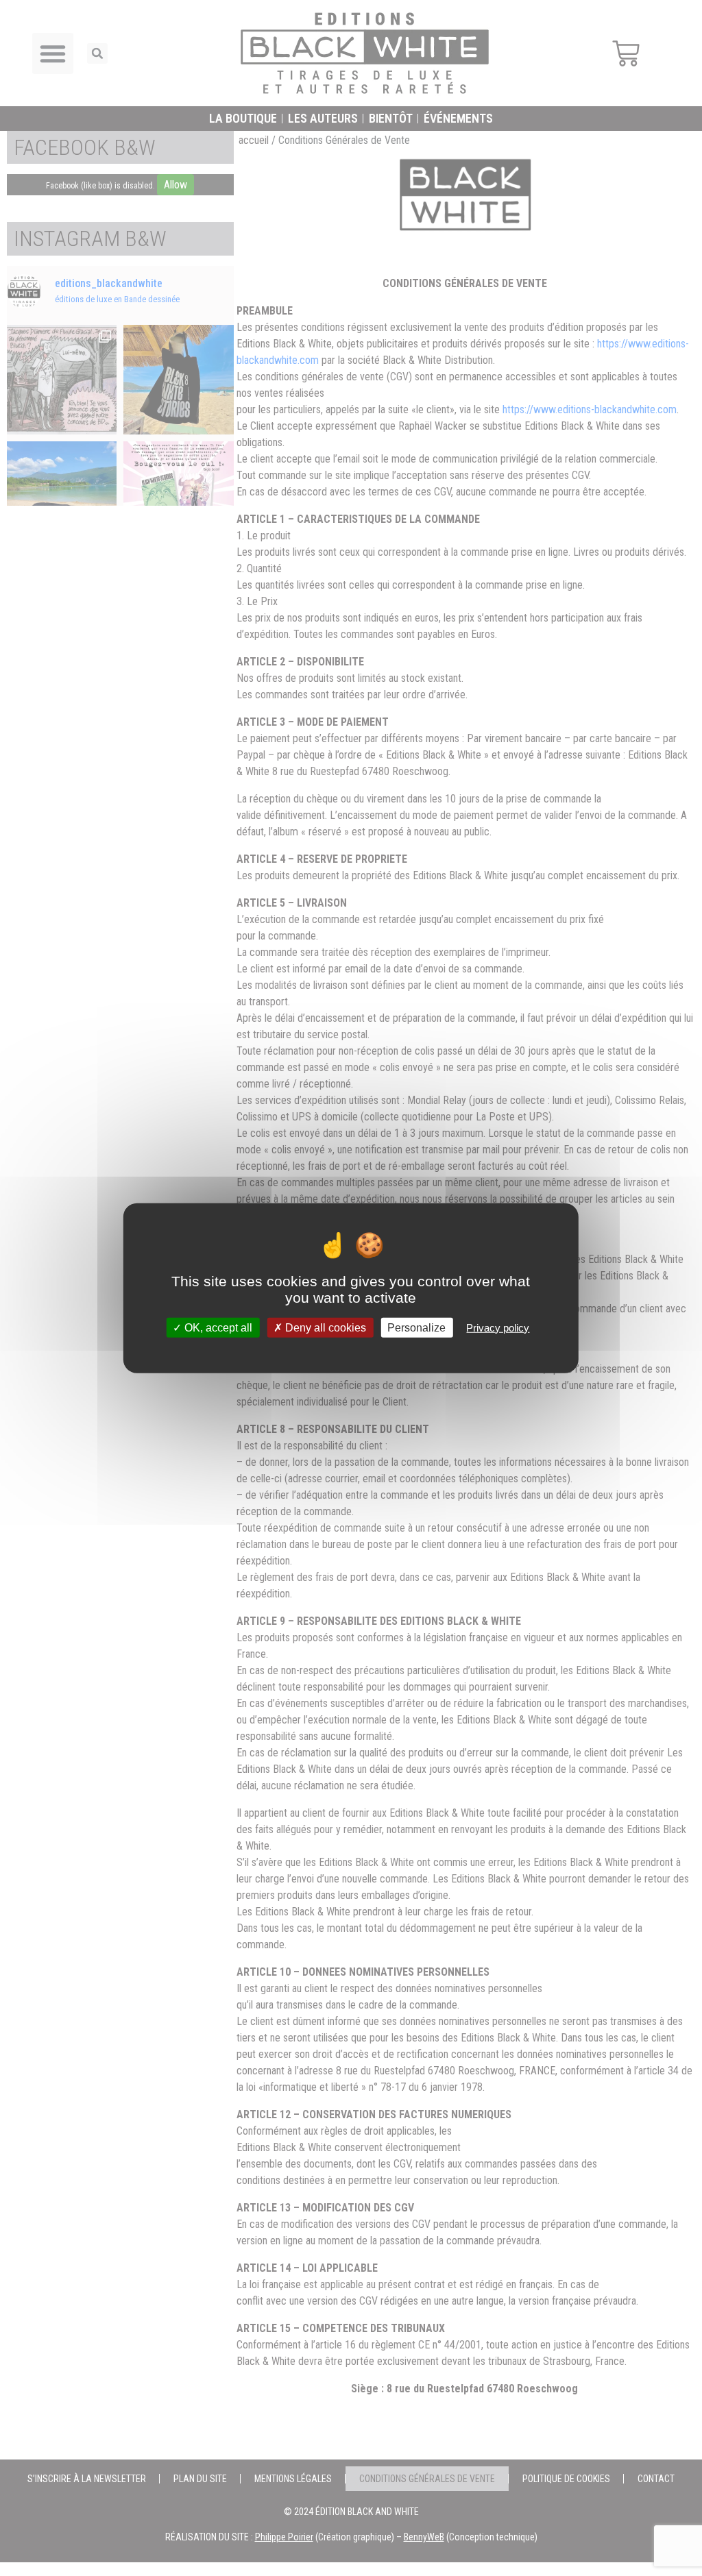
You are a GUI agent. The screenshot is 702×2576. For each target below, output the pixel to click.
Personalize (416, 1328)
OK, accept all (217, 1328)
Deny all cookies (324, 1328)
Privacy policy (498, 1328)
